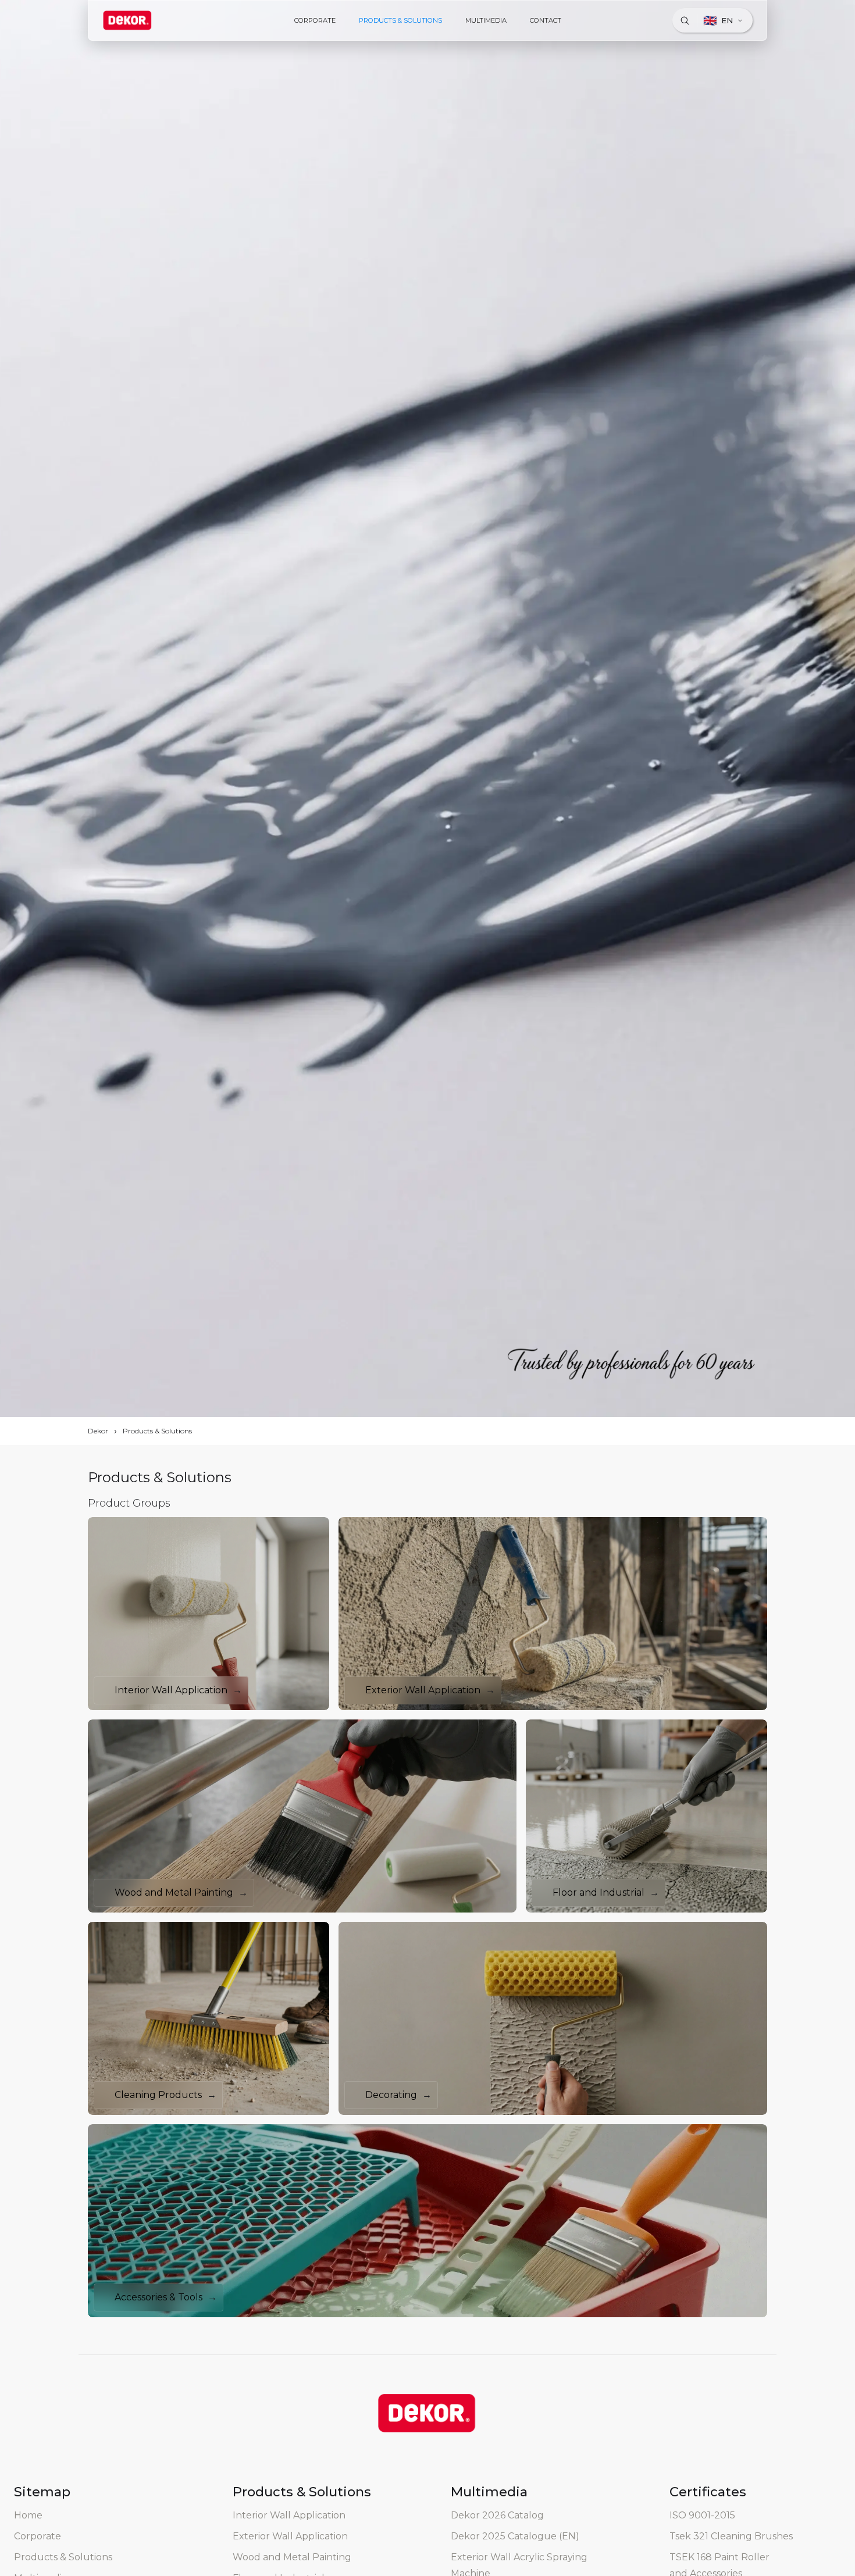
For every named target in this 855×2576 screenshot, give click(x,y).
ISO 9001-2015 (702, 2515)
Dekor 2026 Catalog (497, 2515)
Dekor (98, 1431)
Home (28, 2515)
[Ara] (685, 20)
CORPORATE (315, 20)
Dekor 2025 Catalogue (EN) (515, 2536)
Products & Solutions (157, 1431)
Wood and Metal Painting (292, 2557)
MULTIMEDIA (486, 20)
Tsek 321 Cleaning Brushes (731, 2536)
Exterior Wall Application (290, 2536)
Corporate (38, 2536)
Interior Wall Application (289, 2515)
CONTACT (546, 20)
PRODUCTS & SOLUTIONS (400, 20)
